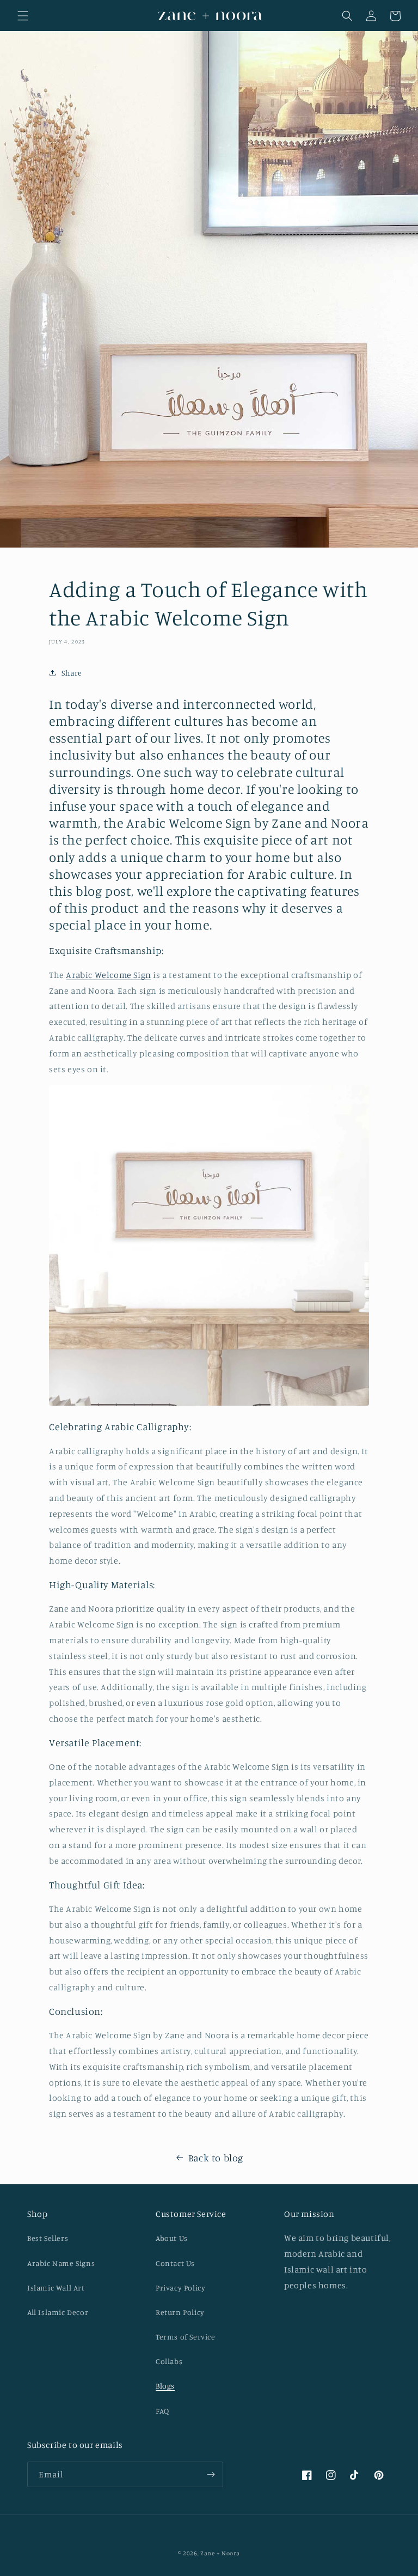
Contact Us (175, 2263)
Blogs (165, 2386)
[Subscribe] (211, 2474)
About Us (172, 2238)
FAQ (162, 2411)
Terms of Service (186, 2337)
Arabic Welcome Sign (108, 975)
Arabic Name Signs (61, 2263)
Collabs (169, 2361)
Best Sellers (48, 2238)
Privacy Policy (180, 2288)
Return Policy (180, 2312)
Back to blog (216, 2158)
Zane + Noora (220, 2553)
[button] (23, 16)
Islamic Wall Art (56, 2288)
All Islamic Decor (58, 2312)
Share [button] (72, 673)
